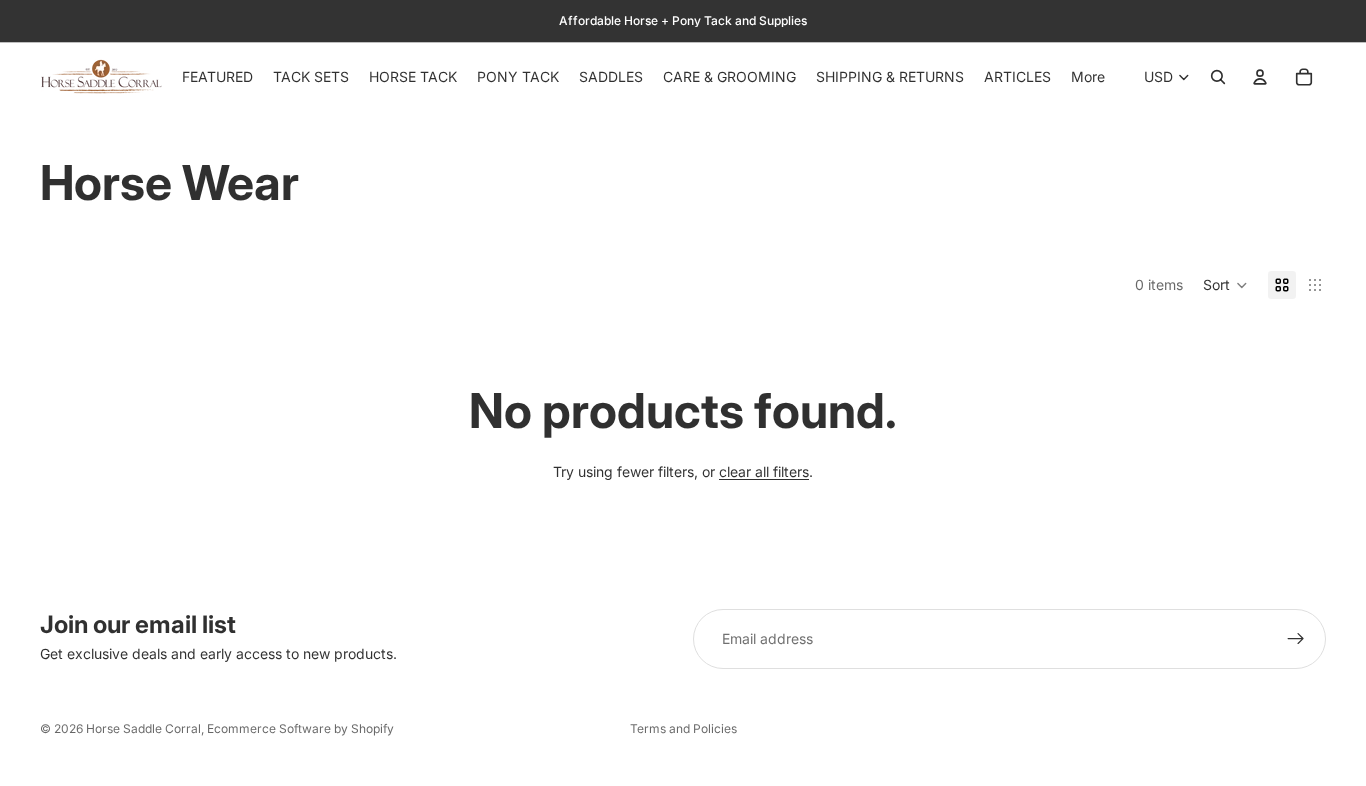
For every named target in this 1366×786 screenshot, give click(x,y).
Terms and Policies (683, 728)
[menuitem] (1088, 77)
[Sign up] (1296, 639)
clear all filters (764, 471)
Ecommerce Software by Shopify (300, 728)
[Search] (1218, 77)
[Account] (1260, 77)
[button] (1225, 285)
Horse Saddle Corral (143, 728)
